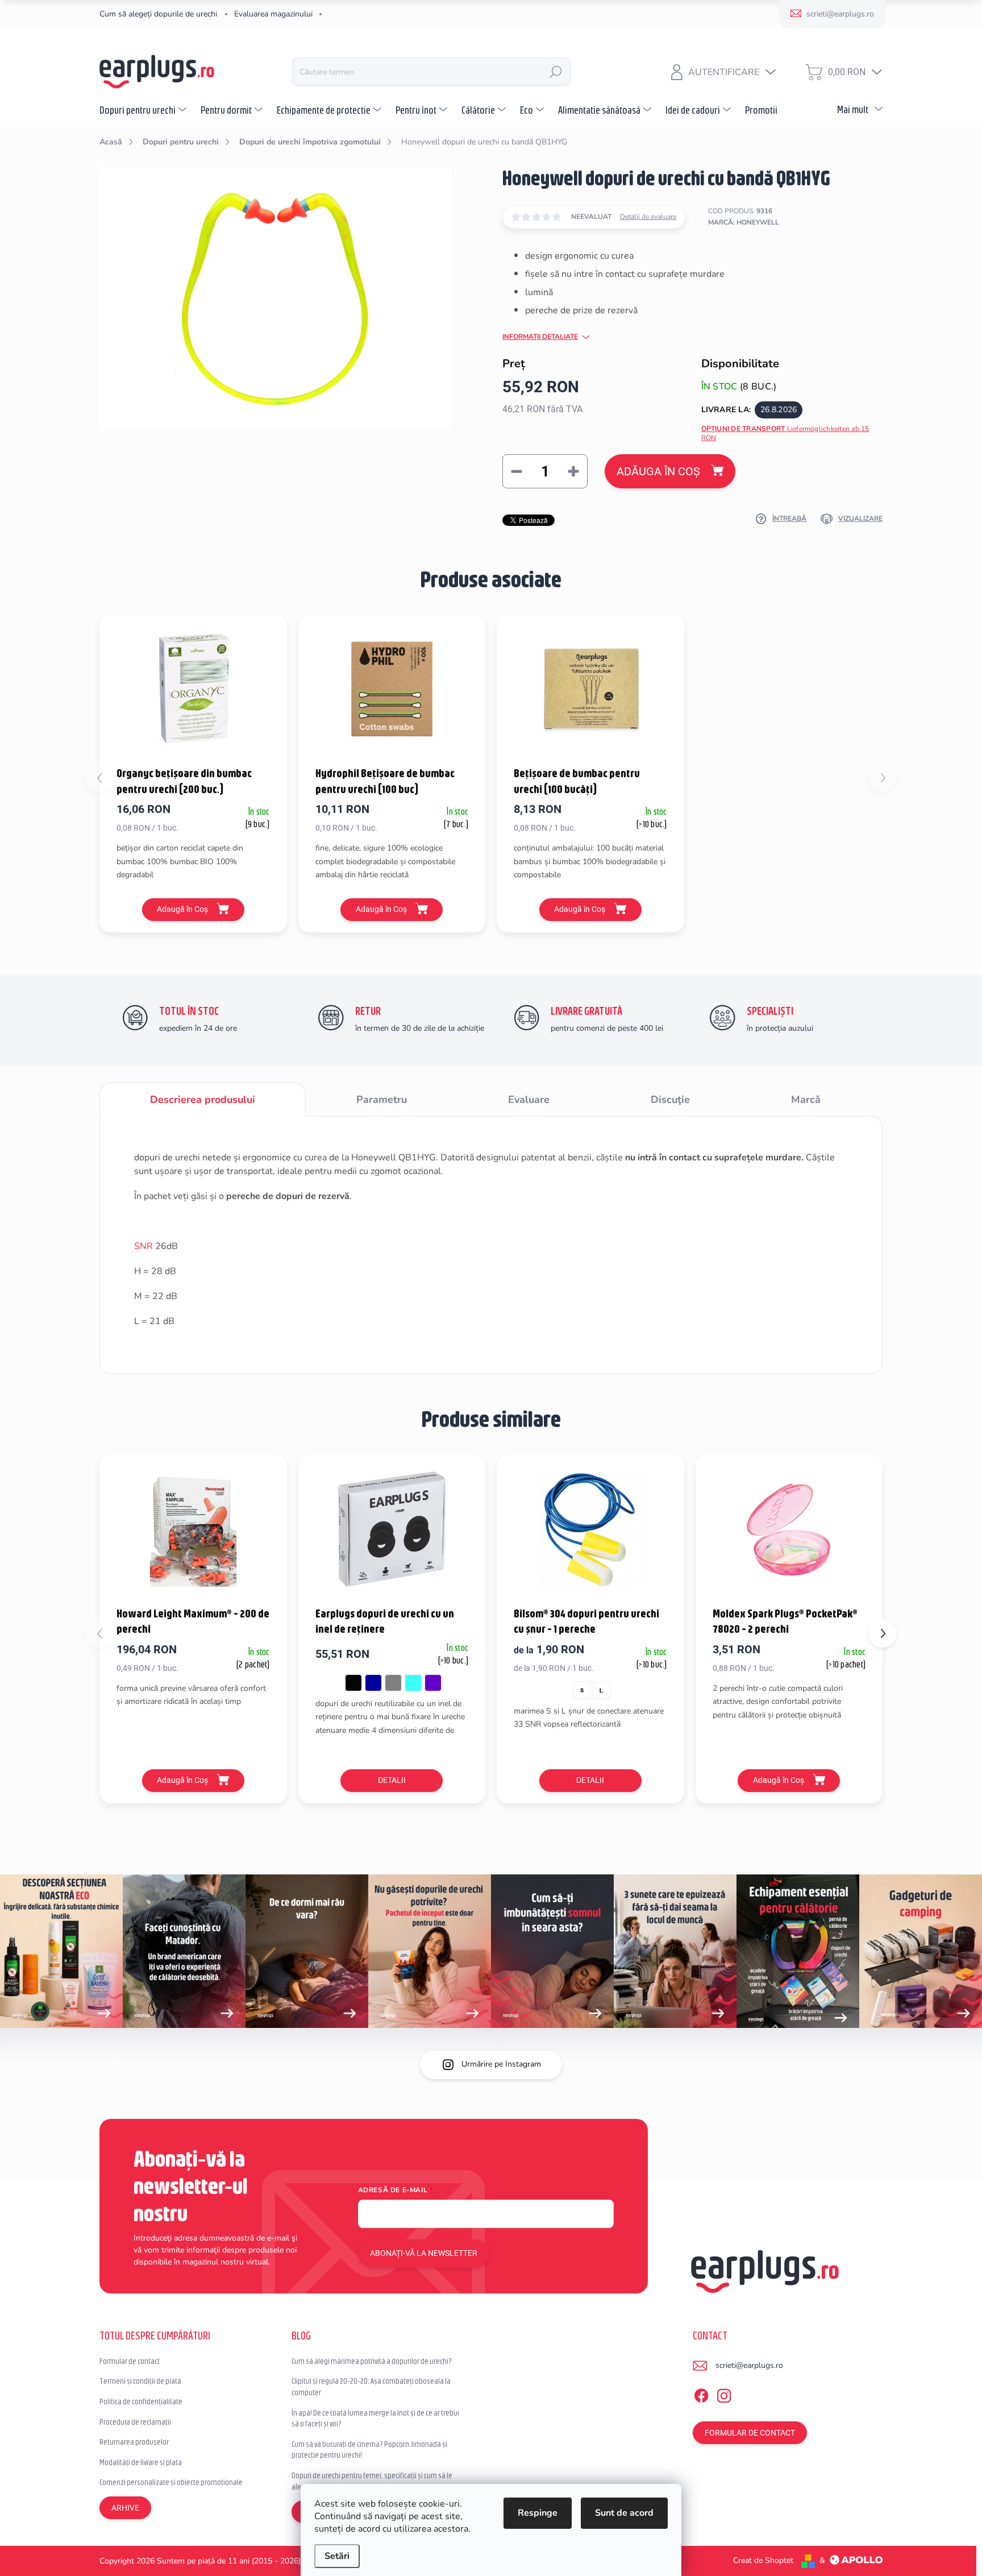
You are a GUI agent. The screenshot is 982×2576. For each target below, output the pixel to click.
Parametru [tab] (382, 1100)
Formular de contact (130, 2361)
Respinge (538, 2513)
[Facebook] (701, 2394)
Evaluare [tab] (529, 1100)
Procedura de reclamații (135, 2422)
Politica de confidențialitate (141, 2401)
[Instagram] (724, 2394)
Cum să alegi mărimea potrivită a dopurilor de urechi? (372, 2361)
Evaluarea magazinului (273, 14)
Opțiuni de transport (785, 434)
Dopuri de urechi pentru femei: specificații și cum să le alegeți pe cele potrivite (372, 2481)
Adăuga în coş (658, 471)
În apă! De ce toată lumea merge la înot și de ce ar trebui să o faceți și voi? (375, 2419)
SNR (143, 1246)
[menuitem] (144, 110)
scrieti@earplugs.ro (749, 2365)
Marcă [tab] (806, 1100)
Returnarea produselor (134, 2442)
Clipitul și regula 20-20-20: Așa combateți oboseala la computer (371, 2387)
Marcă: (744, 222)
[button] (883, 1633)
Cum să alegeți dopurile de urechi (158, 14)
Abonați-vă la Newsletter (424, 2253)
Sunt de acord (624, 2513)
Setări (337, 2556)
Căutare (556, 72)
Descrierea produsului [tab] (203, 1100)
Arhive (125, 2508)
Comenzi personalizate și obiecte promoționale (171, 2482)
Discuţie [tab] (670, 1100)
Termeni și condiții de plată (140, 2381)
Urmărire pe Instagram (501, 2064)
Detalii (392, 1780)
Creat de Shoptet (763, 2560)
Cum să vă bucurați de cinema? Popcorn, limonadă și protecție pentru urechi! (369, 2450)
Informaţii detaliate (540, 337)
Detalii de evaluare (648, 217)
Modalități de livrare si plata (141, 2462)
